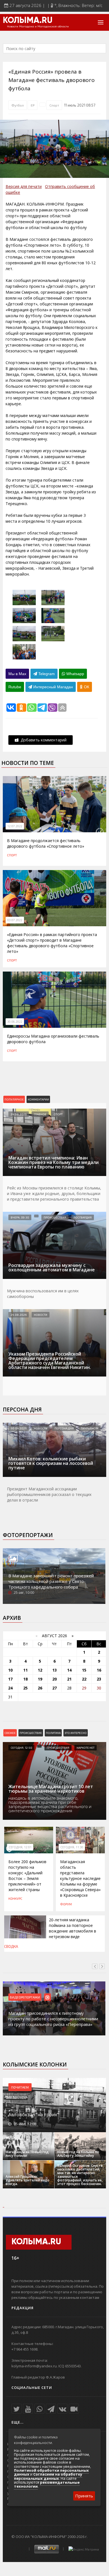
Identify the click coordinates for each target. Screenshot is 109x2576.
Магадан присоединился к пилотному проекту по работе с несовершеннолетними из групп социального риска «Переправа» (53, 2019)
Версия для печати (24, 186)
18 (25, 1679)
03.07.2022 (15, 920)
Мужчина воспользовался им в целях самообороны (43, 1294)
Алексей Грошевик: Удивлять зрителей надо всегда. (28, 2180)
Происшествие (31, 1733)
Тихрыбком (90, 1428)
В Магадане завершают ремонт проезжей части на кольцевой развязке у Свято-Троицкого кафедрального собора (51, 1581)
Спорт (54, 105)
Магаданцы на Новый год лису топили (27, 2154)
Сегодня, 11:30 (72, 1847)
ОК (86, 687)
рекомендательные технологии (47, 2484)
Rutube (15, 687)
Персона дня (22, 1410)
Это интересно (76, 1733)
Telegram (46, 674)
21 (69, 1679)
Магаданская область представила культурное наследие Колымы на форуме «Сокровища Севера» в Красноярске (80, 1878)
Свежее (10, 1733)
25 (25, 1688)
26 (40, 1688)
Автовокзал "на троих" (34, 2115)
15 (84, 1670)
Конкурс (15, 1898)
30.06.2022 (15, 1022)
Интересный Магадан (53, 687)
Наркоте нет (86, 1748)
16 (99, 1670)
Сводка (11, 1946)
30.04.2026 (19, 1428)
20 (54, 1679)
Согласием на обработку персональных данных (48, 2476)
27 (54, 1688)
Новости (41, 1315)
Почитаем (20, 2087)
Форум (66, 1904)
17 (10, 1679)
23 (99, 1679)
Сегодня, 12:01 (20, 1847)
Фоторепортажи (28, 1535)
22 (84, 1679)
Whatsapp (75, 674)
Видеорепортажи (25, 1997)
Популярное (14, 1099)
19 (40, 1679)
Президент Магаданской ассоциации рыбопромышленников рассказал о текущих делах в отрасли (49, 1494)
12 (40, 1670)
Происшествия (55, 1217)
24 (10, 1688)
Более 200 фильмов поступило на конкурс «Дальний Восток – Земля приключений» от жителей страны (27, 1876)
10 (10, 1670)
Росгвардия (83, 1217)
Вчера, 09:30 (20, 1217)
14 (69, 1670)
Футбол (18, 105)
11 (25, 1670)
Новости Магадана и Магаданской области (38, 27)
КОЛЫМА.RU (28, 21)
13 (54, 1670)
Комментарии (38, 1099)
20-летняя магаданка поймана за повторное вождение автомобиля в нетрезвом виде (73, 1928)
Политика (53, 1733)
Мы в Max (17, 674)
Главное (40, 1114)
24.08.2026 (19, 1114)
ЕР (33, 105)
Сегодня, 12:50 (21, 1748)
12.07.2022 (15, 826)
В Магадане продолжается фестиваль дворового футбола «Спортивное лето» (46, 843)
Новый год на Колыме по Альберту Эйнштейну (78, 2154)
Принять (84, 2496)
